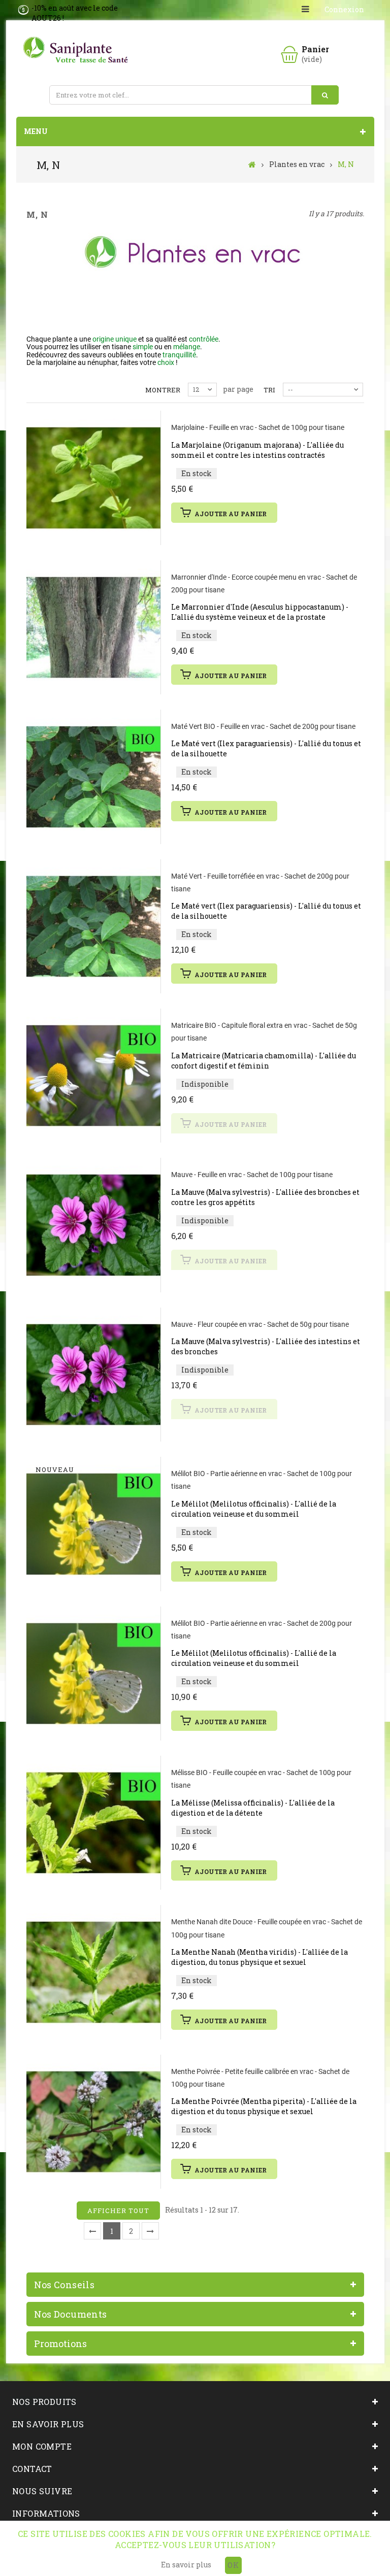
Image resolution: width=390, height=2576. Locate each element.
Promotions (60, 2344)
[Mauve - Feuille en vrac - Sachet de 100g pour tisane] (93, 1225)
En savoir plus (186, 2565)
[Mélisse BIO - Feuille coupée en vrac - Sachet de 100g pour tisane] (93, 1823)
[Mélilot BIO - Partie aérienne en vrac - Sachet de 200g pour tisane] (93, 1674)
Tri (269, 390)
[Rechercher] (325, 95)
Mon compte (42, 2446)
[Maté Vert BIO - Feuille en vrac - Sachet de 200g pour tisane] (93, 777)
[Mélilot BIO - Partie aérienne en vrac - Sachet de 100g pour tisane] (93, 1524)
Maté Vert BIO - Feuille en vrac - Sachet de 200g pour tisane (263, 726)
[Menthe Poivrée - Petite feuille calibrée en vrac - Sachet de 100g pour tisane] (93, 2122)
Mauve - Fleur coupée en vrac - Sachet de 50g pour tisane (260, 1324)
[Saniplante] (77, 50)
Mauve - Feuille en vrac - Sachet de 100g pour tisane (252, 1175)
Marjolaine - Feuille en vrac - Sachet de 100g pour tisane (258, 427)
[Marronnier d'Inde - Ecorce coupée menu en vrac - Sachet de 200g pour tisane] (93, 627)
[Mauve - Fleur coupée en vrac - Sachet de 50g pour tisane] (93, 1375)
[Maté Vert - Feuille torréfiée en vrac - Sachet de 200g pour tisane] (93, 926)
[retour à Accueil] (252, 164)
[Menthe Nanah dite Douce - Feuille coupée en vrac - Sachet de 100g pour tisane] (93, 1972)
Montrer (163, 390)
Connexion (344, 9)
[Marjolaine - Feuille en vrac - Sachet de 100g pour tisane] (93, 478)
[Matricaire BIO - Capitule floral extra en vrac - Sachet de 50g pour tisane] (93, 1076)
